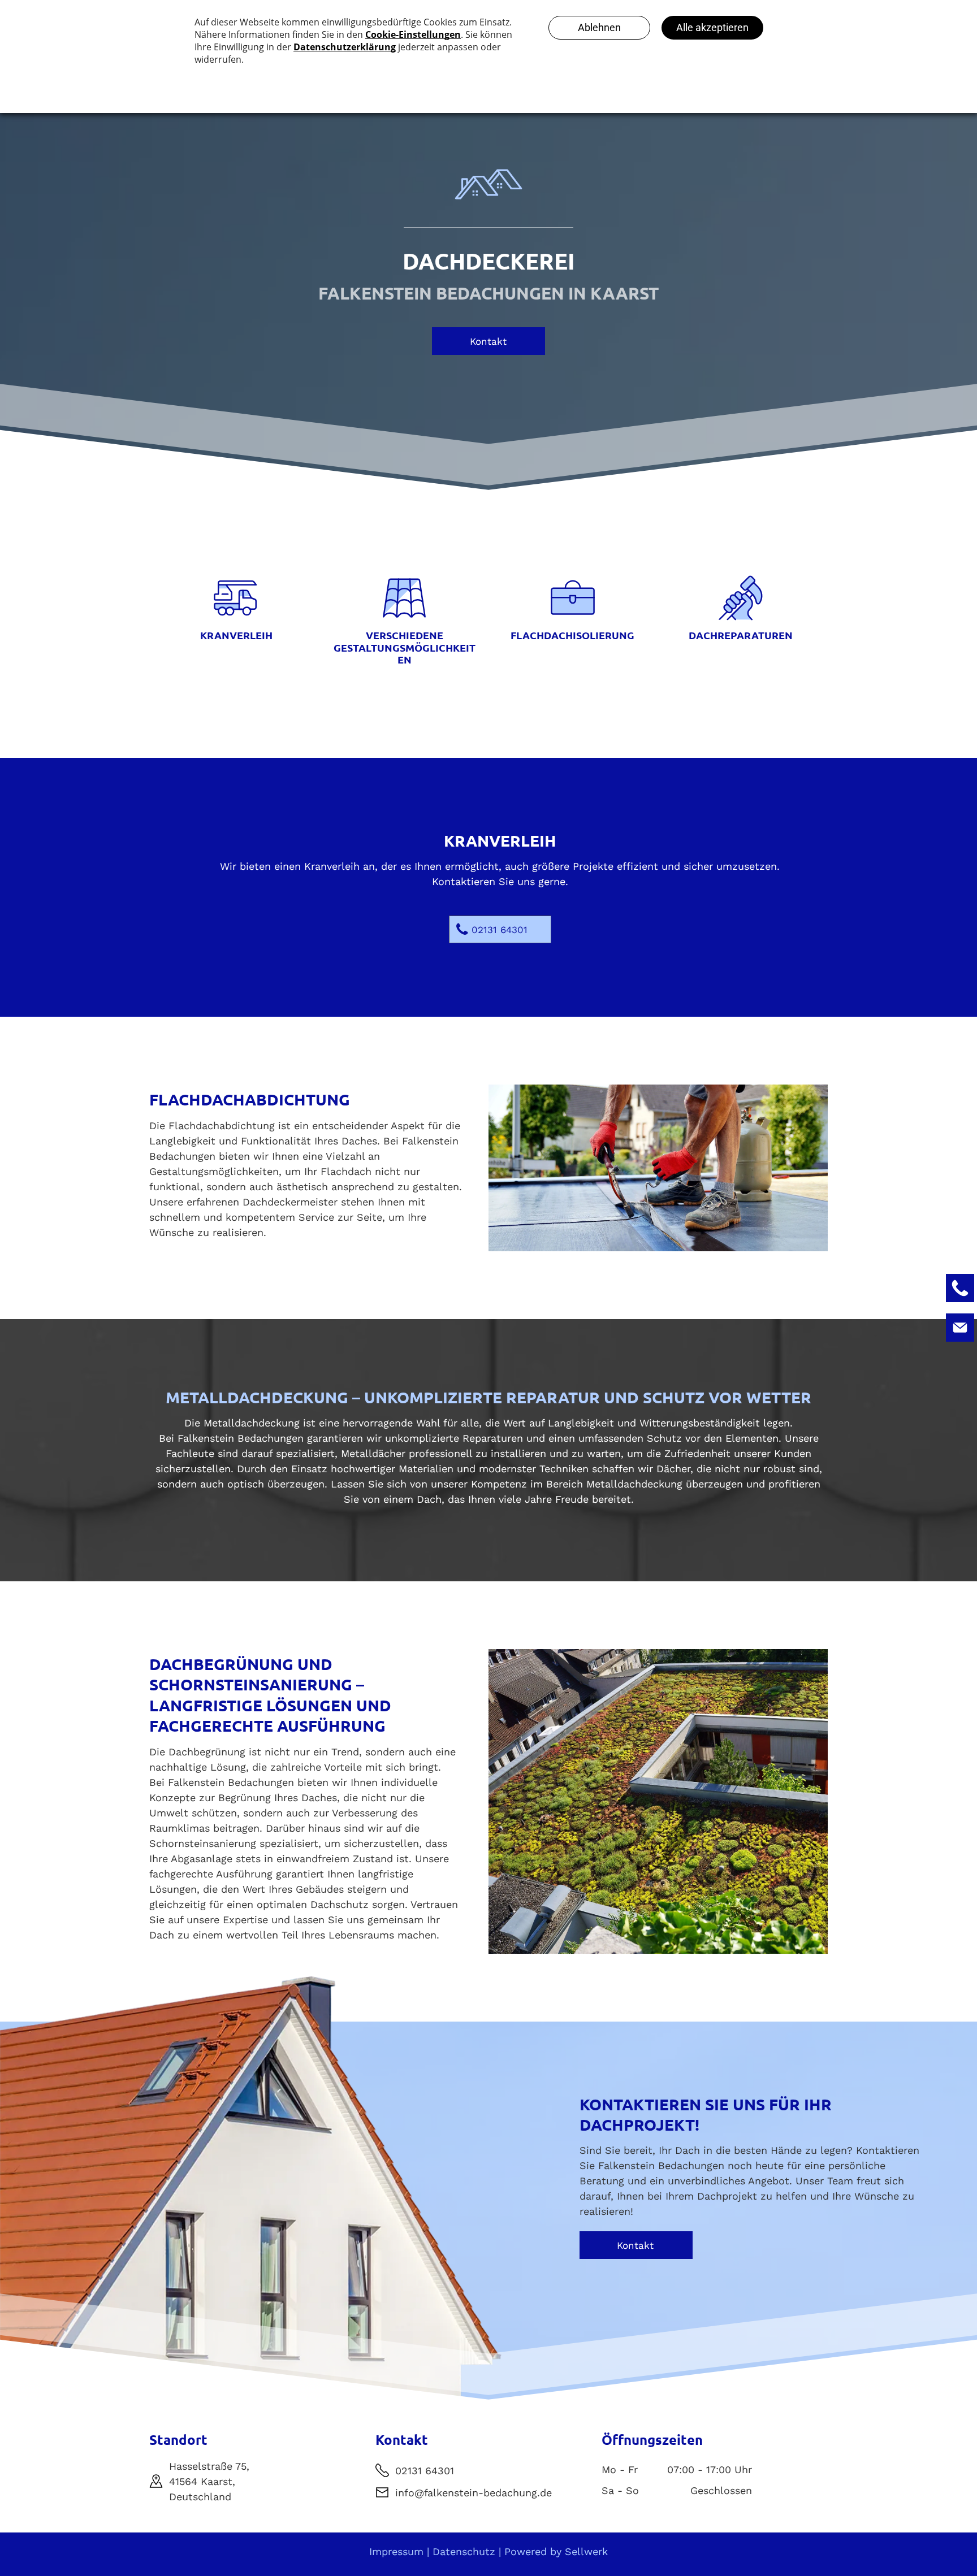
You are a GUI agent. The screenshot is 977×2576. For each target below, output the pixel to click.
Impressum (396, 2551)
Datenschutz (464, 2551)
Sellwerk (586, 2551)
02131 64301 (425, 2471)
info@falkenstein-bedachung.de (474, 2493)
